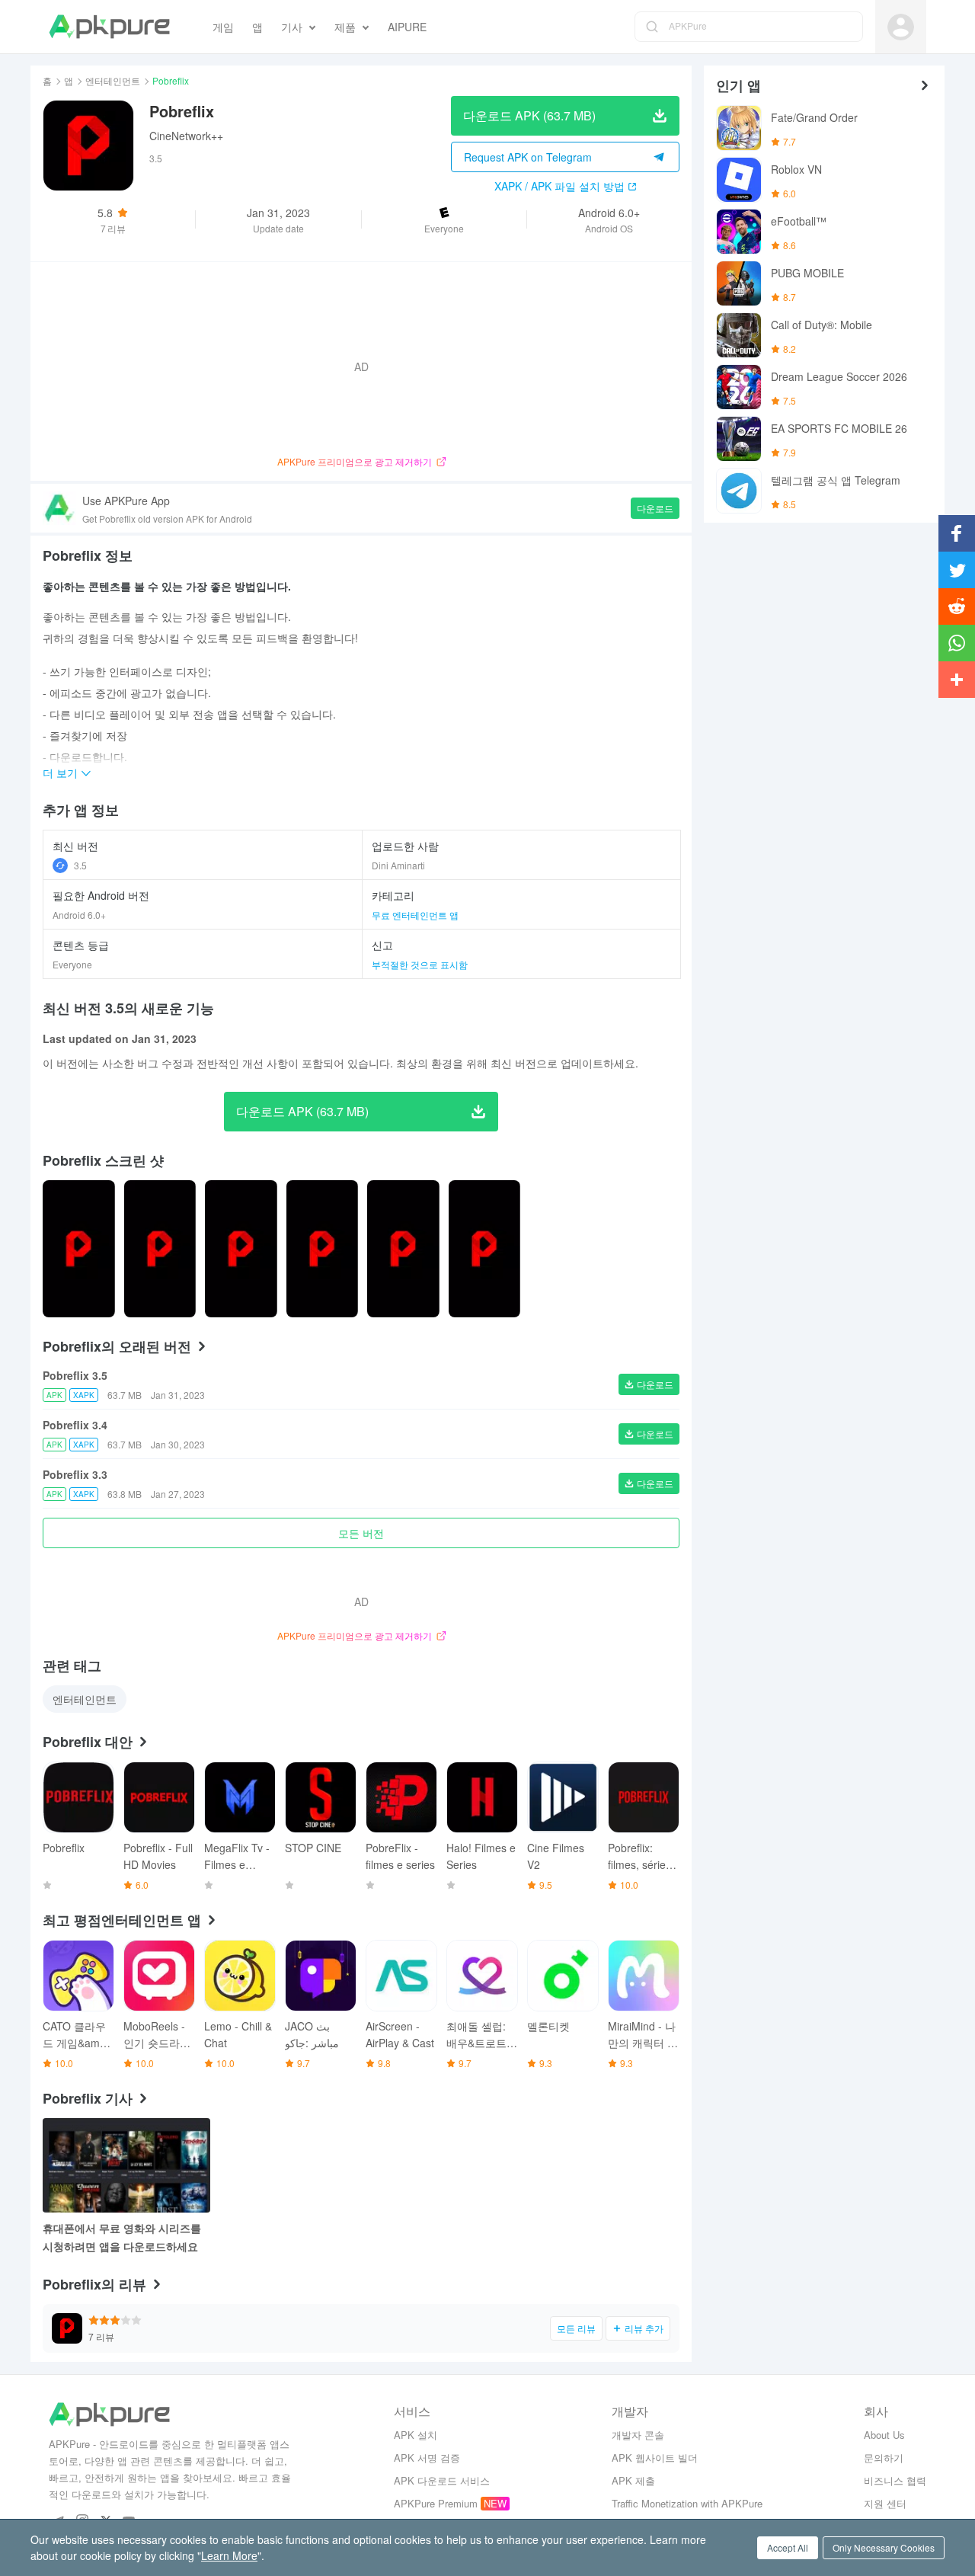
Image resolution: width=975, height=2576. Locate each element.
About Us (884, 2435)
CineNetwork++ (186, 136)
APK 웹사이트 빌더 (655, 2458)
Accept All (788, 2547)
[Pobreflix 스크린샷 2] (241, 1249)
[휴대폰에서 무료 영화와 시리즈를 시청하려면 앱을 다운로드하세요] (126, 2165)
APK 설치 (416, 2435)
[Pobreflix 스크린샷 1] (160, 1249)
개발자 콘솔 (638, 2435)
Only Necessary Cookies (884, 2547)
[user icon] (901, 27)
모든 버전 (361, 1533)
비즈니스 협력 (895, 2480)
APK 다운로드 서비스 (442, 2480)
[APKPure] (109, 27)
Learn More (229, 2555)
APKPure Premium (436, 2503)
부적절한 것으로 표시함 (420, 964)
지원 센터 (885, 2503)
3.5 (80, 865)
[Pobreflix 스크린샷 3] (323, 1249)
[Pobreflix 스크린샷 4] (403, 1249)
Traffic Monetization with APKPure (687, 2503)
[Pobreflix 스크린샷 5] (485, 1249)
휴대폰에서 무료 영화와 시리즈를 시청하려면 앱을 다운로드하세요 (122, 2237)
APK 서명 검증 (427, 2458)
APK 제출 (633, 2480)
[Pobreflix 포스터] (79, 1249)
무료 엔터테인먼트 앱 (415, 915)
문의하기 (884, 2458)
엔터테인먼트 (113, 80)
